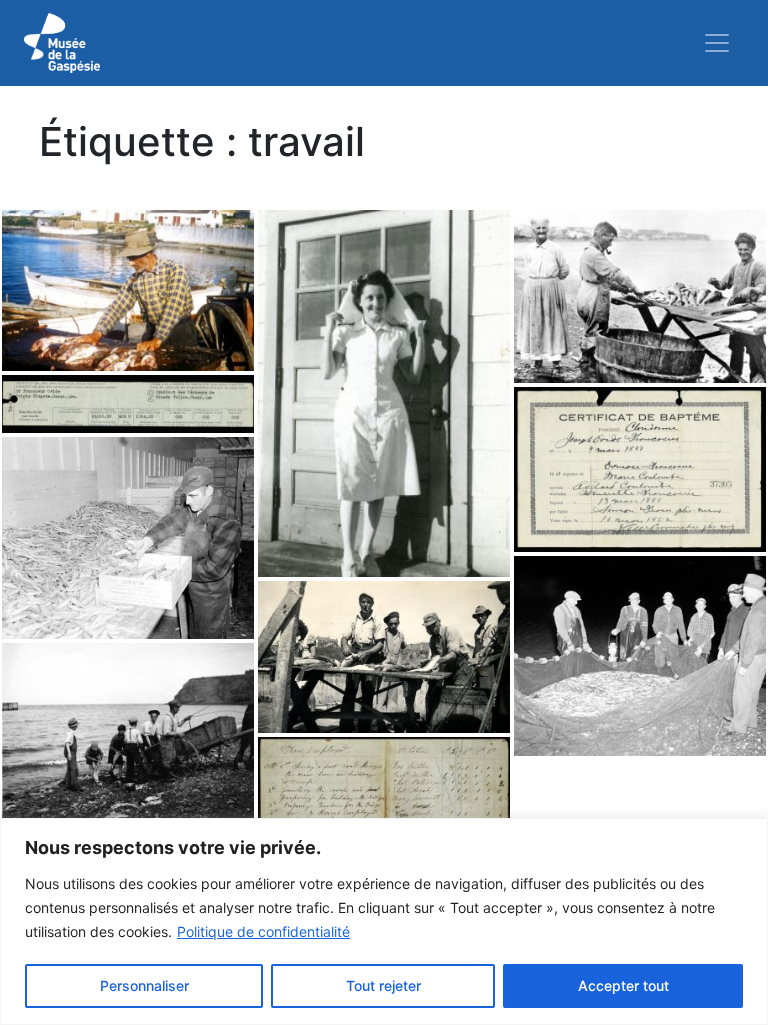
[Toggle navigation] (717, 43)
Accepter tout (623, 985)
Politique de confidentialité (263, 931)
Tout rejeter (383, 985)
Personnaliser (144, 985)
